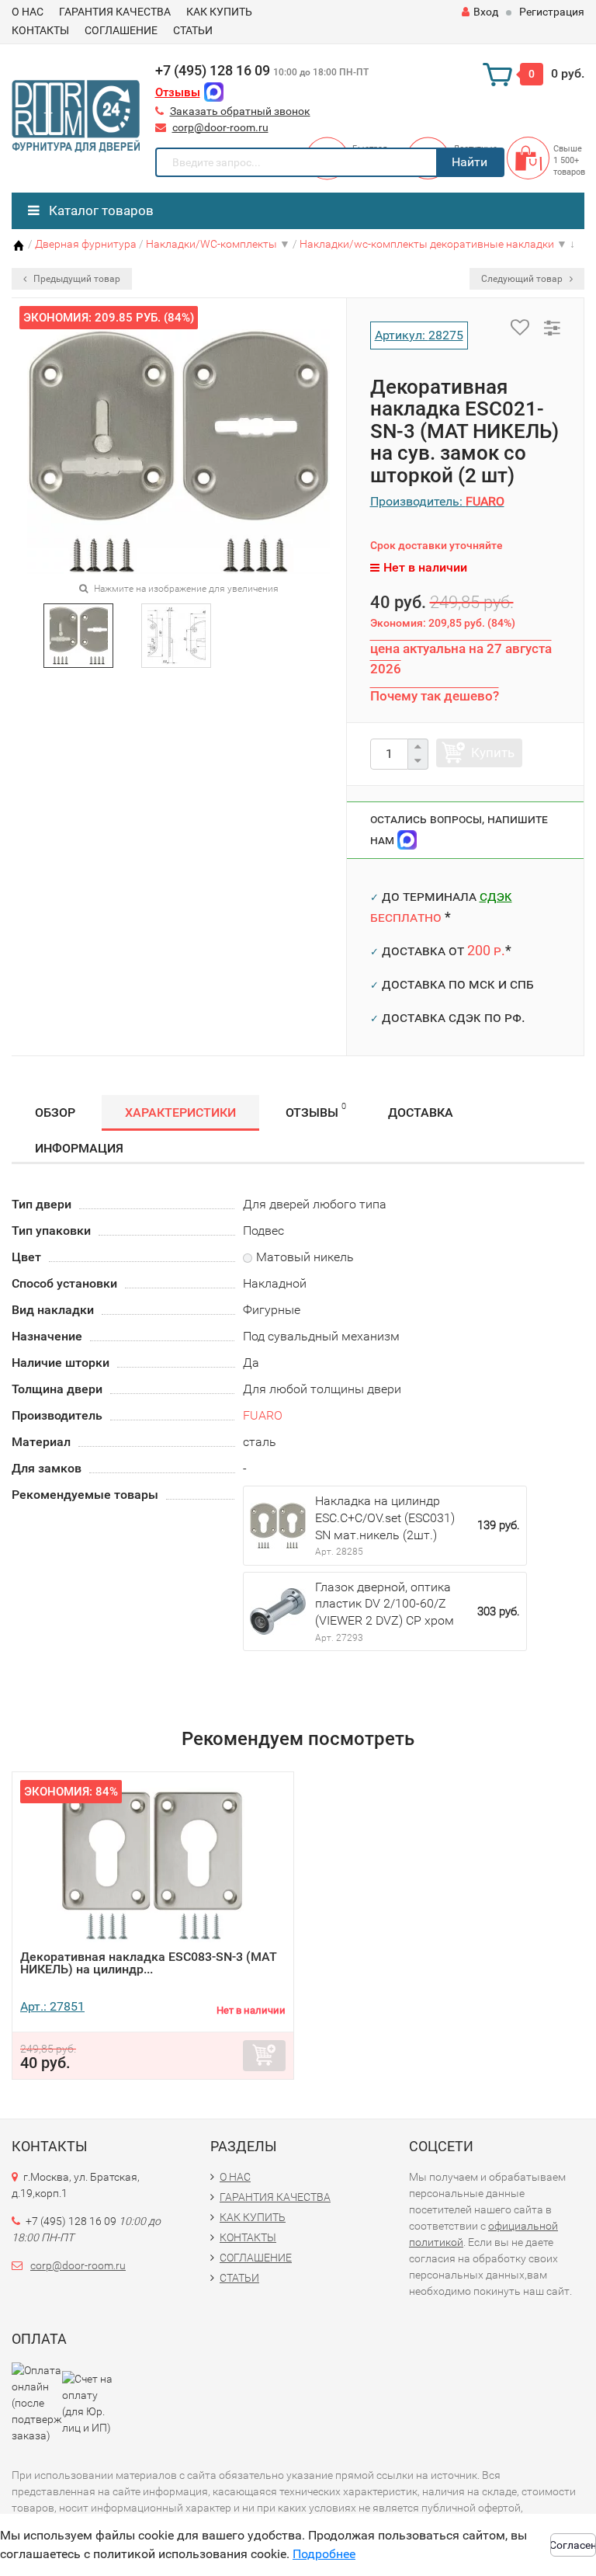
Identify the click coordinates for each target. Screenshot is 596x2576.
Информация (79, 1148)
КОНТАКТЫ (40, 30)
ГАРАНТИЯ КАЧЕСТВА (115, 12)
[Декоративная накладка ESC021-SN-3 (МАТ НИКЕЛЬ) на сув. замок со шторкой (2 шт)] (79, 635)
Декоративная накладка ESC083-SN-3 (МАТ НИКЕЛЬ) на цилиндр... (149, 1963)
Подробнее (324, 2554)
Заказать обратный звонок (240, 111)
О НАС (28, 12)
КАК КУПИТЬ (219, 12)
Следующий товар (523, 279)
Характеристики (180, 1112)
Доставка (421, 1112)
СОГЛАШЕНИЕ (121, 30)
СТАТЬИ (193, 30)
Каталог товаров (100, 210)
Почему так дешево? (435, 696)
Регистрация (552, 12)
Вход (486, 12)
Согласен (573, 2545)
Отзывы (178, 92)
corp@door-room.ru (220, 127)
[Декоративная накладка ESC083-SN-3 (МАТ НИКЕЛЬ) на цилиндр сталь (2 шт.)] (153, 1865)
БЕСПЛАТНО (406, 917)
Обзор (55, 1112)
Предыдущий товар (76, 279)
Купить (493, 753)
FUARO (263, 1415)
